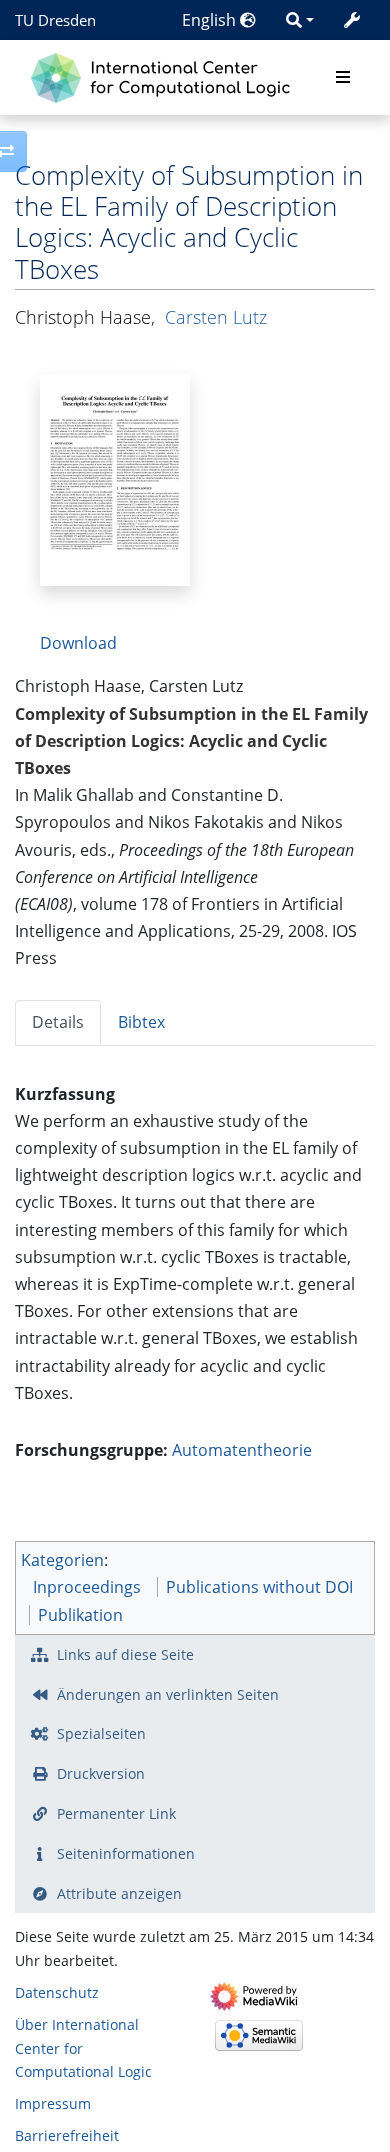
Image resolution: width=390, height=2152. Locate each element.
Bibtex (141, 1022)
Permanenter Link (116, 1813)
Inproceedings (87, 1587)
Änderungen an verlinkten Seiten (168, 1694)
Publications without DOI (259, 1587)
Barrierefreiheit (67, 2135)
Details (58, 1022)
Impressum (53, 2103)
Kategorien (62, 1560)
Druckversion (101, 1773)
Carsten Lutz (216, 317)
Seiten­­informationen (126, 1853)
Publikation (80, 1615)
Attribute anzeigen (119, 1893)
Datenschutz (57, 1992)
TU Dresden (55, 20)
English (211, 20)
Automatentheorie (242, 1450)
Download (78, 643)
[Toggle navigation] (343, 78)
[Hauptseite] (165, 75)
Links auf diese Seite (125, 1654)
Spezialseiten (101, 1733)
